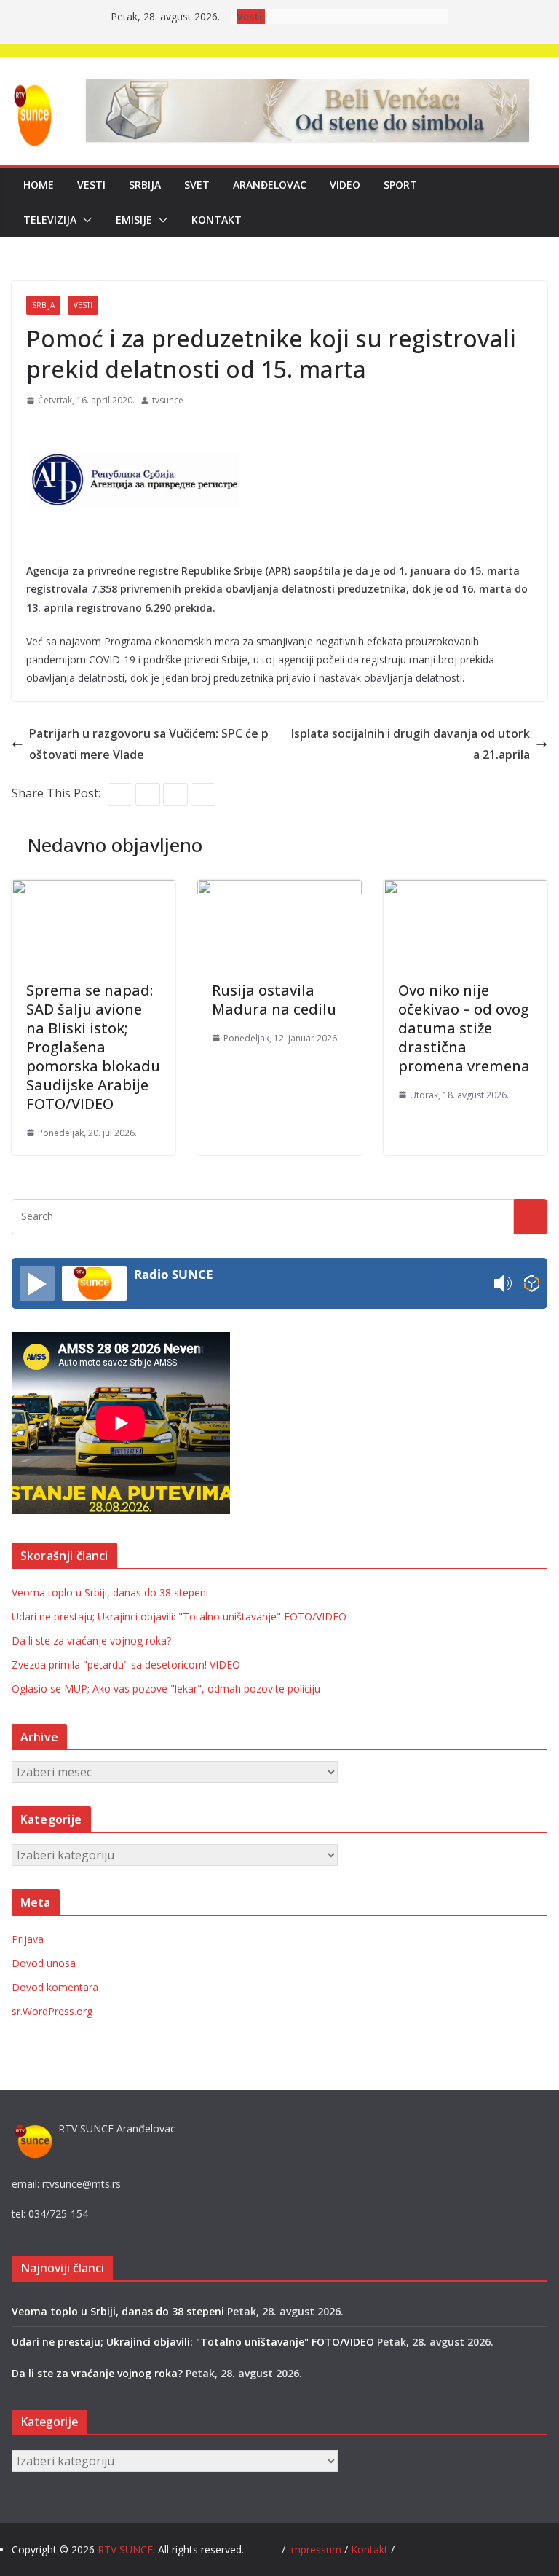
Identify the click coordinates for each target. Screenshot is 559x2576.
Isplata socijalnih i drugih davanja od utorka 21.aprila (411, 744)
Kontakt (217, 220)
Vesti (91, 185)
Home (39, 185)
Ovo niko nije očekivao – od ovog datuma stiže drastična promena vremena (464, 1028)
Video (345, 185)
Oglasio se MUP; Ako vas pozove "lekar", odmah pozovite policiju (166, 1689)
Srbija (145, 185)
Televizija (50, 220)
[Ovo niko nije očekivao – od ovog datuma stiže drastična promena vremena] (465, 890)
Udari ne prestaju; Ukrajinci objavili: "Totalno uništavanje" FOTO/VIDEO (179, 1616)
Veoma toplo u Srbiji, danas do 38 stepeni (110, 1592)
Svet (197, 185)
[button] (84, 220)
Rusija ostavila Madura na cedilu (274, 1000)
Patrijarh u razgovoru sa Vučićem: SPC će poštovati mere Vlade (149, 744)
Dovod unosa (44, 1963)
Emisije (134, 220)
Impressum (316, 2549)
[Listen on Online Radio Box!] (532, 1284)
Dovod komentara (55, 1987)
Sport (400, 185)
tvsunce (168, 400)
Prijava (28, 1939)
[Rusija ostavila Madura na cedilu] (279, 890)
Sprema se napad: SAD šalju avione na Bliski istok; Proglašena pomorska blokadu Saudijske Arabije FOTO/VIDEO (93, 1047)
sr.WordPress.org (52, 2011)
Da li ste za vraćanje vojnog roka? (91, 1640)
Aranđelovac (270, 185)
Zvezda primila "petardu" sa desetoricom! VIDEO (126, 1665)
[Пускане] (37, 1283)
